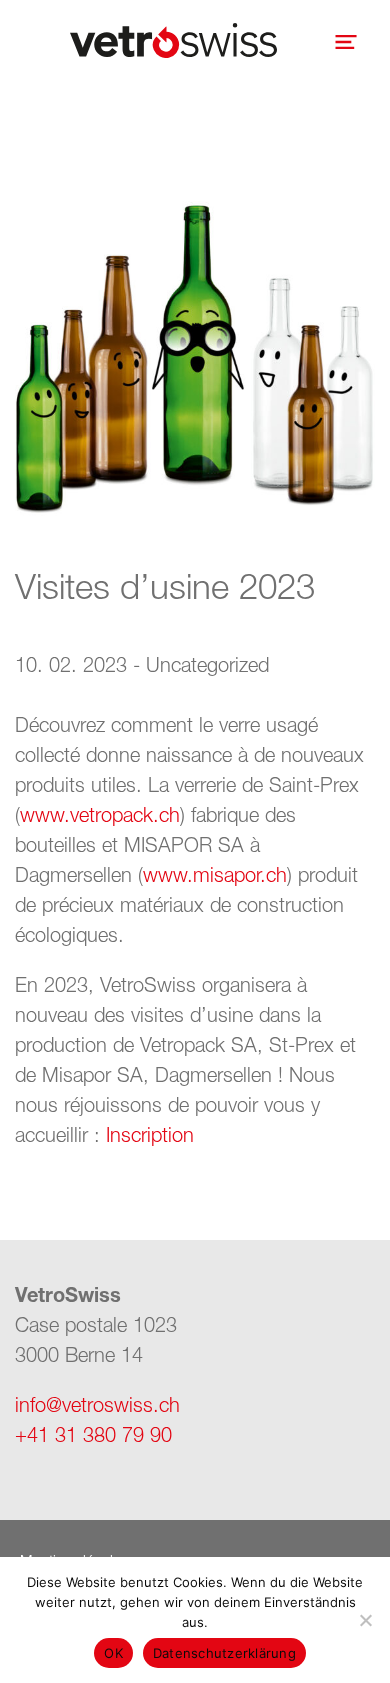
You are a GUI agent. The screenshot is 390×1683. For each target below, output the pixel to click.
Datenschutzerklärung (224, 1653)
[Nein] (365, 1620)
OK (113, 1653)
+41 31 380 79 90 (93, 1434)
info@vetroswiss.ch (97, 1404)
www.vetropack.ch (100, 814)
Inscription (150, 1134)
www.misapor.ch (215, 874)
